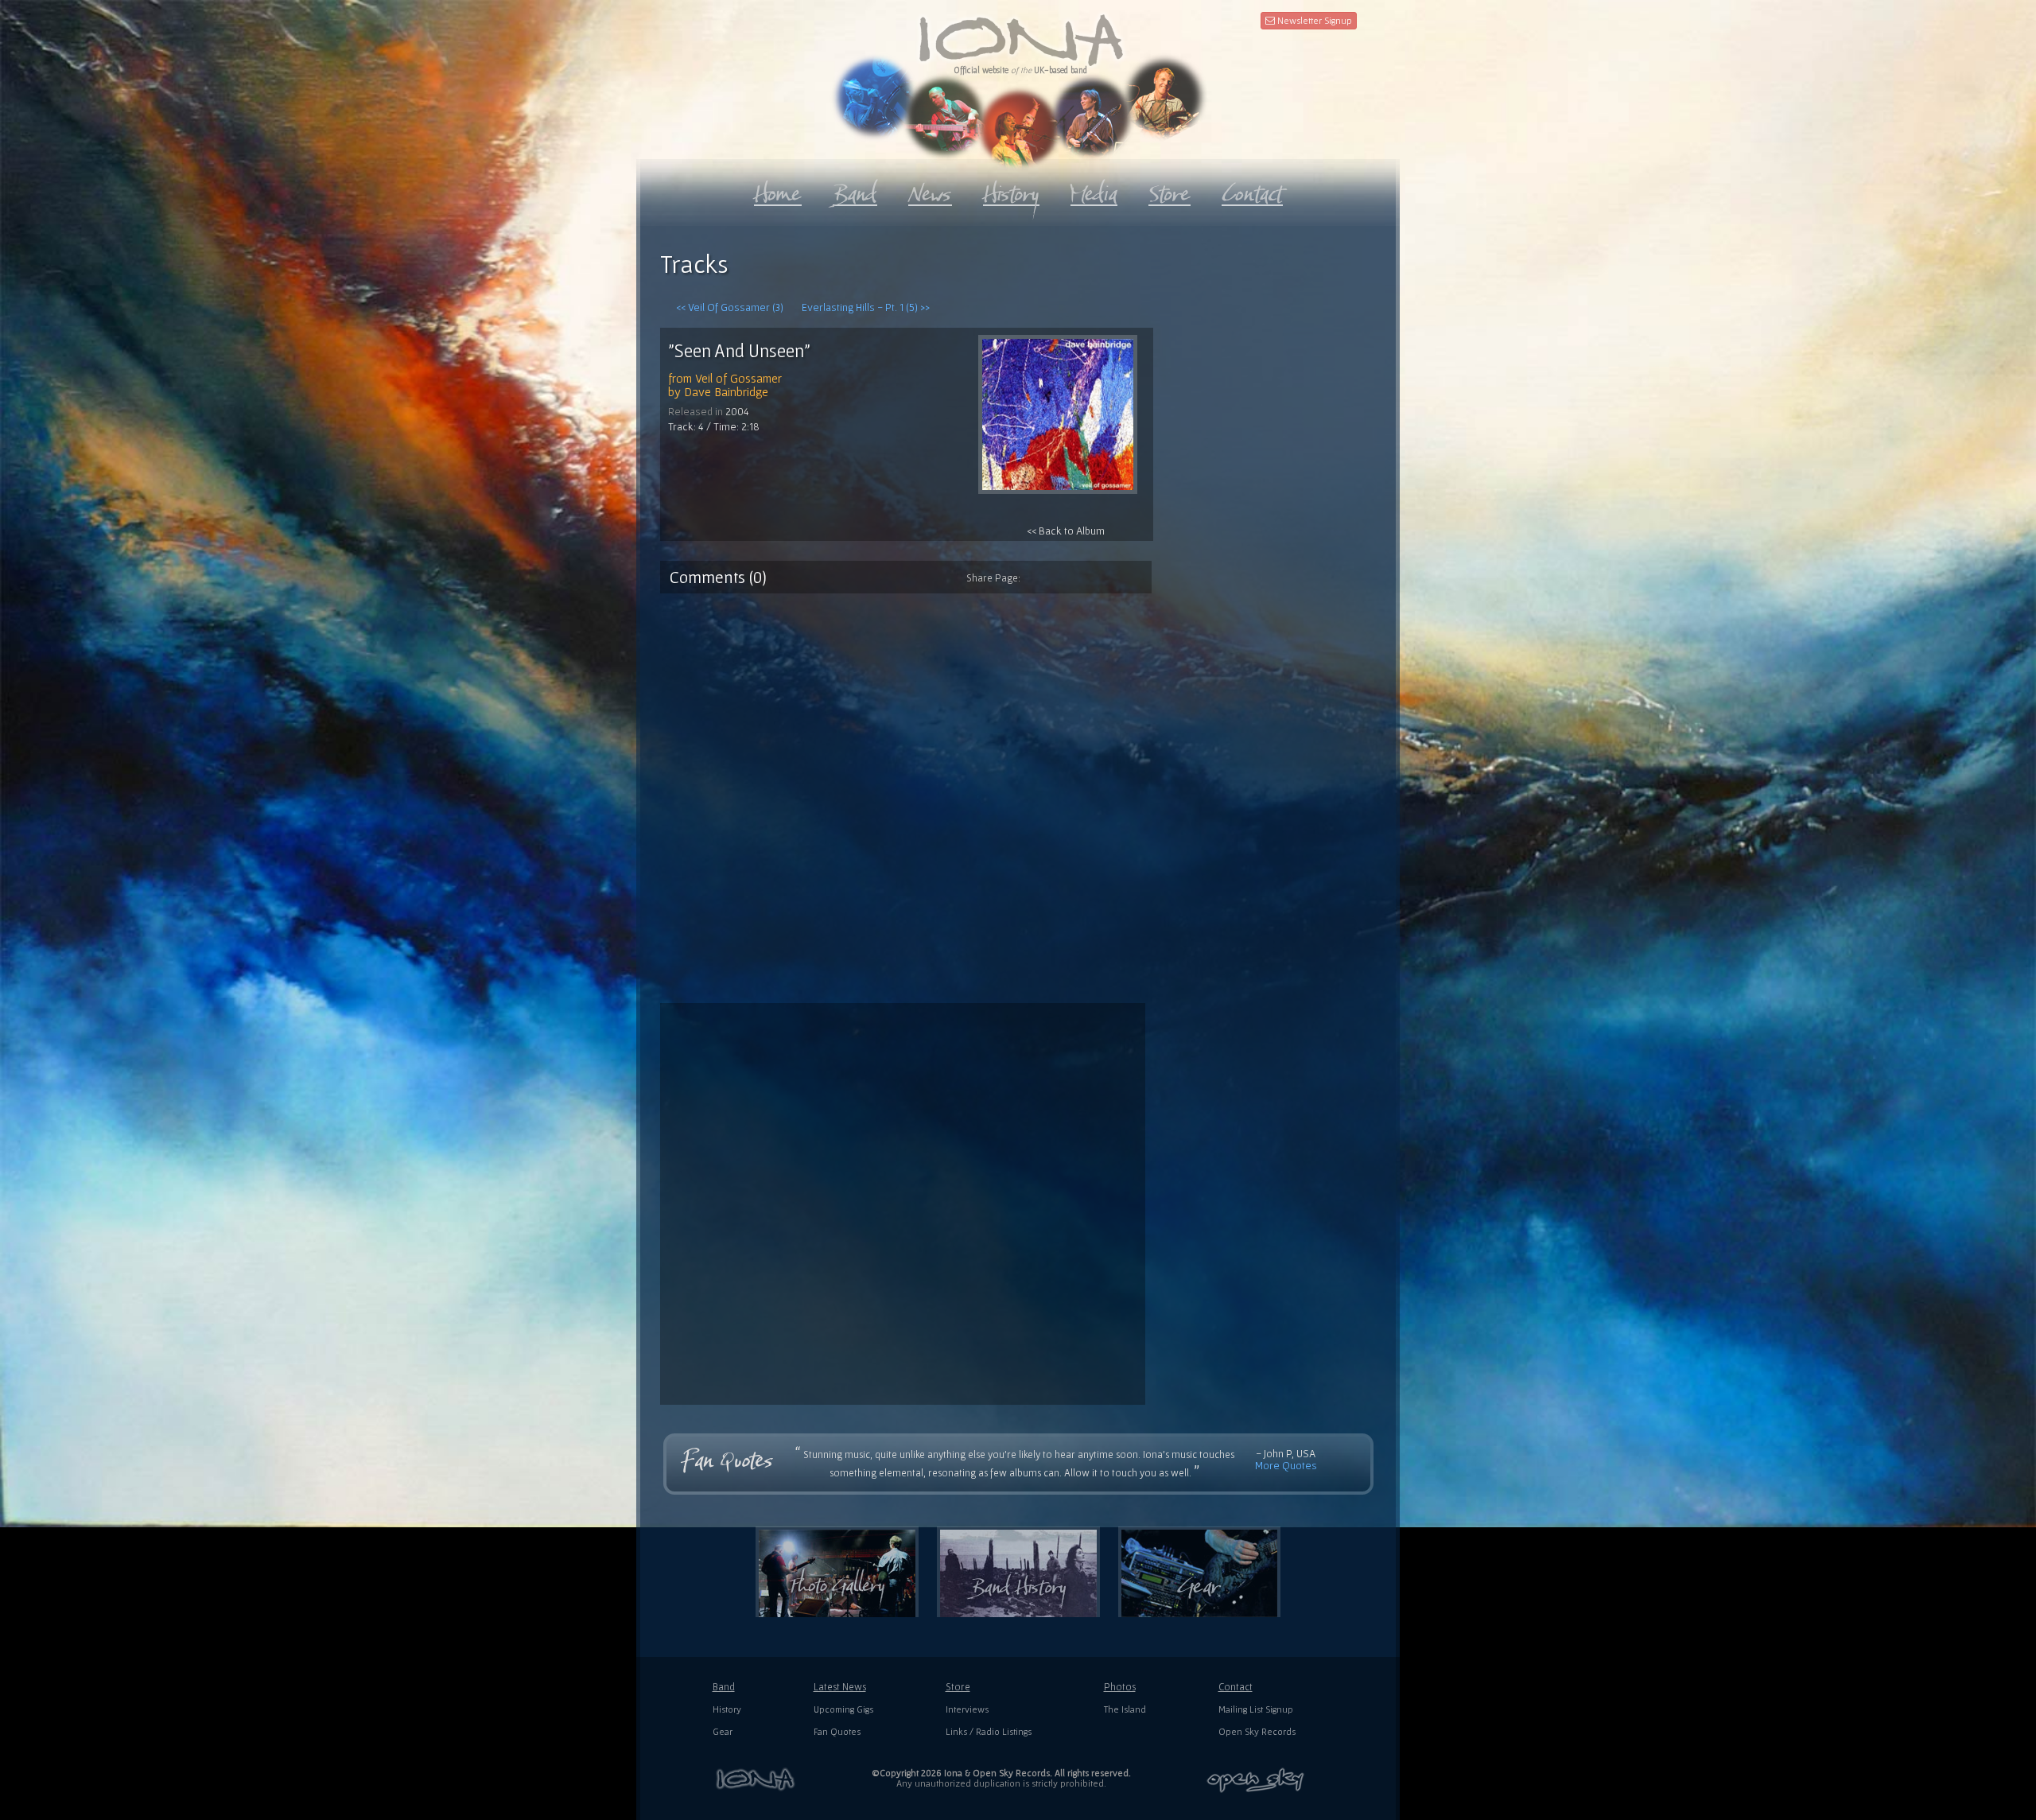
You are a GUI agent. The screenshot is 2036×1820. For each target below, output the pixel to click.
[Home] (778, 190)
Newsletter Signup (1313, 20)
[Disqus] (1018, 792)
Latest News (840, 1687)
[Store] (1170, 190)
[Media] (1094, 190)
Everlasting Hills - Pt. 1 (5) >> (866, 307)
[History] (1011, 190)
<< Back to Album (1066, 531)
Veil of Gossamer (738, 378)
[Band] (855, 190)
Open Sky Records (1257, 1731)
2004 (737, 411)
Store (958, 1687)
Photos (1120, 1687)
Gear (723, 1731)
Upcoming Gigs (843, 1709)
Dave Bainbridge (726, 391)
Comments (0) (718, 577)
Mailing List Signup (1256, 1709)
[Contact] (1252, 190)
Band (724, 1687)
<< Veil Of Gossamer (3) (730, 307)
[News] (930, 190)
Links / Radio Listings (989, 1731)
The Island (1125, 1709)
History (727, 1709)
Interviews (967, 1709)
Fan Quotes (837, 1731)
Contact (1236, 1687)
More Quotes (1286, 1465)
